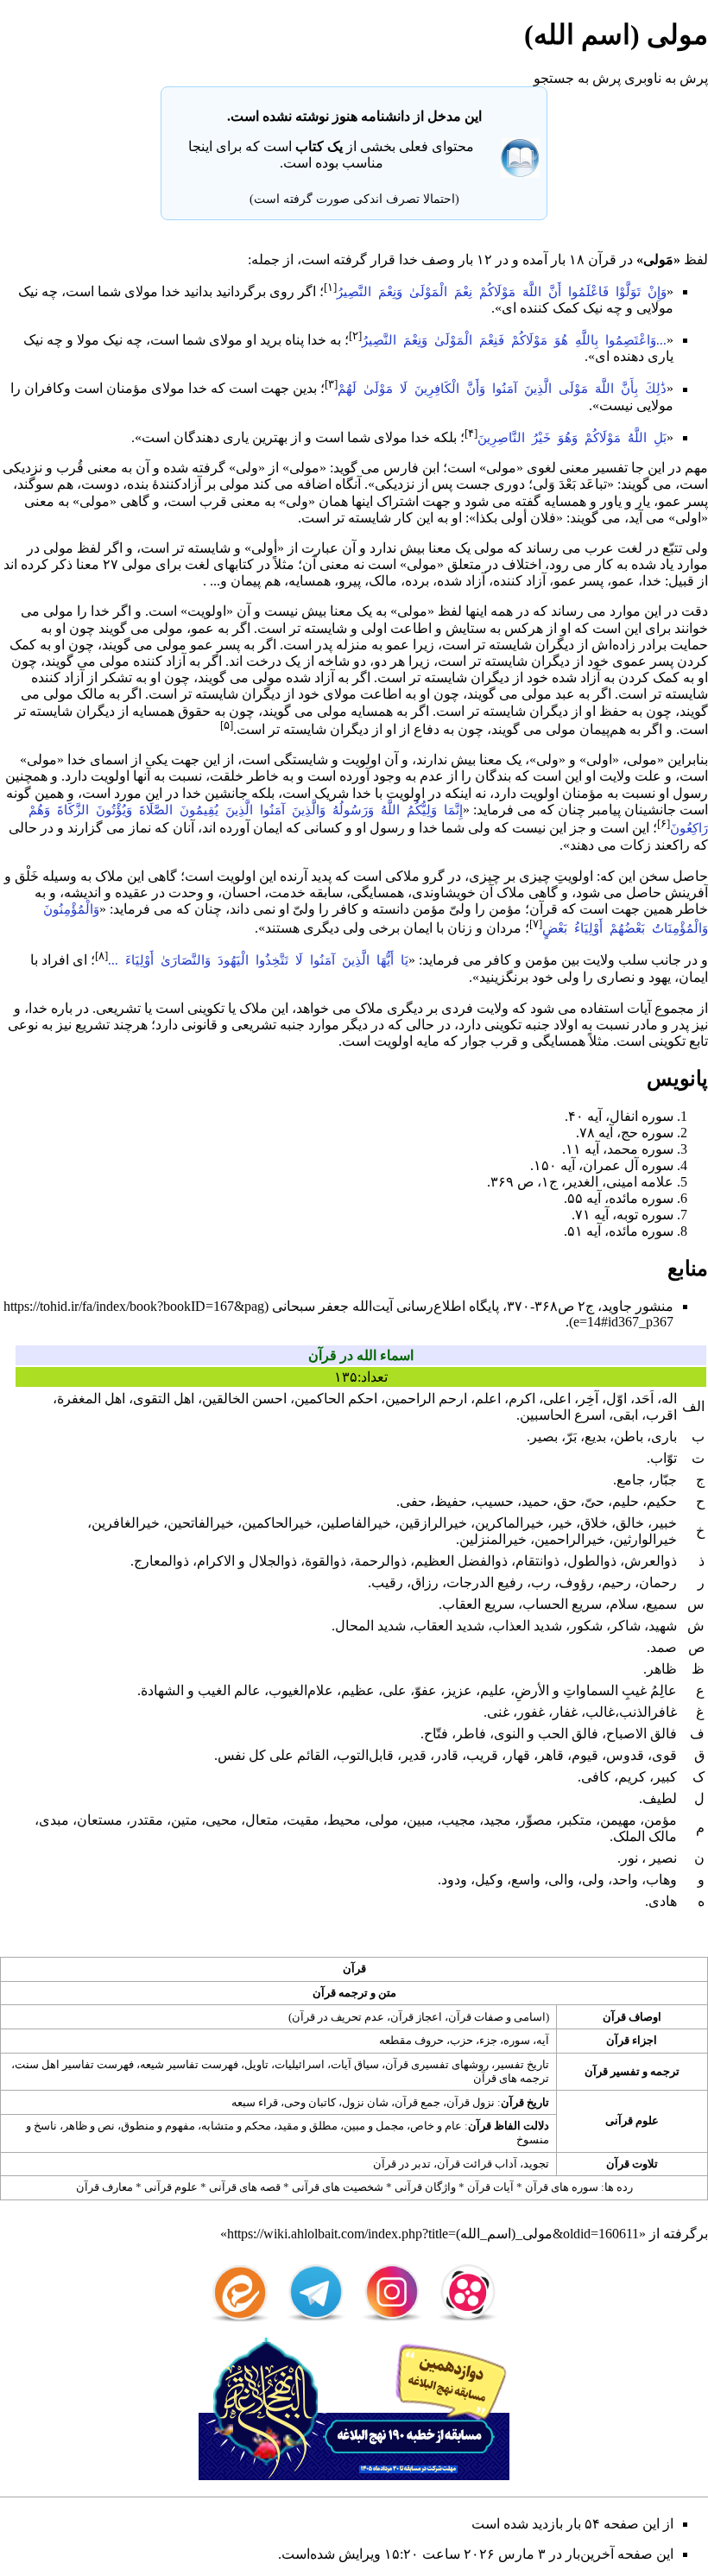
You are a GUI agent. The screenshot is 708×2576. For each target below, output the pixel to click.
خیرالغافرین (126, 1523)
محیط (344, 1820)
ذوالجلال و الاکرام (247, 1561)
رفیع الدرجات (485, 1582)
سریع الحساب (562, 1604)
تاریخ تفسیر (522, 2064)
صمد (664, 1647)
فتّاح (436, 1734)
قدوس (625, 1755)
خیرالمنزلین (493, 1539)
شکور (586, 1626)
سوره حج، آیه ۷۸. (625, 1133)
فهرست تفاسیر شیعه (189, 2064)
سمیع (661, 1604)
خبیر (664, 1523)
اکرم (522, 1399)
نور (629, 1858)
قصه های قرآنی (245, 2187)
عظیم (358, 1690)
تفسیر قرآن (612, 2071)
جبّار (665, 1480)
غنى (498, 1712)
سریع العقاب (478, 1604)
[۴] (471, 433)
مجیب (458, 1820)
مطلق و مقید (307, 2126)
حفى (413, 1501)
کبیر (665, 1777)
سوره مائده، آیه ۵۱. (619, 1231)
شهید (663, 1626)
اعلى (557, 1399)
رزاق (425, 1582)
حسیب (494, 1501)
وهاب (661, 1880)
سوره (517, 2040)
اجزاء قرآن (632, 2040)
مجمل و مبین (374, 2126)
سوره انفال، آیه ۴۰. (619, 1116)
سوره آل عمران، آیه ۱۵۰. (602, 1165)
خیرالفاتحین (201, 1523)
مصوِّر (536, 1820)
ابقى (626, 1415)
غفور (531, 1712)
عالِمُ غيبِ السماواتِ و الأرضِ (596, 1690)
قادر (446, 1755)
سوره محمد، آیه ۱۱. (618, 1149)
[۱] (330, 287)
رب (541, 1582)
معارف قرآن (104, 2187)
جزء (488, 2040)
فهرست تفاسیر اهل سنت (74, 2064)
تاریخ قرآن (525, 2102)
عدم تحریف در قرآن (338, 2017)
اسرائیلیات (300, 2064)
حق (567, 1501)
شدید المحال (370, 1626)
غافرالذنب (648, 1712)
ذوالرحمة (380, 1561)
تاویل (256, 2064)
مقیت (303, 1820)
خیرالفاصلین (356, 1523)
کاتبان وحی (310, 2102)
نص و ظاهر (89, 2126)
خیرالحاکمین (277, 1523)
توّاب (664, 1458)
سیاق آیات (355, 2064)
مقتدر (147, 1820)
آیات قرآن (490, 2187)
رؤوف (576, 1582)
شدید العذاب (527, 1626)
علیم (493, 1690)
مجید (497, 1820)
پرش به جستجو (577, 78)
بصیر (544, 1437)
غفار (565, 1712)
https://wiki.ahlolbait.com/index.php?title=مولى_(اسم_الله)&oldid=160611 (433, 2234)
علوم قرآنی (632, 2120)
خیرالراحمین (570, 1539)
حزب (461, 2040)
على (395, 1690)
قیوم (585, 1755)
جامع (631, 1480)
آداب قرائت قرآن (477, 2164)
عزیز (458, 1690)
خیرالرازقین (433, 1523)
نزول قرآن (471, 2102)
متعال (262, 1820)
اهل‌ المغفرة (91, 1399)
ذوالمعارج (161, 1561)
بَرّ (571, 1437)
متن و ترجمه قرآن (354, 1993)
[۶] (664, 823)
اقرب (661, 1415)
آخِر (588, 1399)
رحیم (616, 1582)
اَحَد (644, 1399)
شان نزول (365, 2102)
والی (561, 1880)
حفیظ (451, 1501)
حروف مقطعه (411, 2040)
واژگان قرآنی (425, 2187)
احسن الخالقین (244, 1399)
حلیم (626, 1501)
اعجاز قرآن (416, 2017)
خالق (630, 1523)
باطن (629, 1437)
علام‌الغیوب (301, 1690)
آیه (543, 2040)
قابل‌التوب (365, 1755)
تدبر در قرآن (402, 2164)
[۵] (227, 725)
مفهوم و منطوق (158, 2126)
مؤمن (505, 909)
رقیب (387, 1582)
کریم (632, 1777)
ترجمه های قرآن (511, 2078)
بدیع (595, 1437)
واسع (526, 1880)
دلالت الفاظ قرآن (509, 2126)
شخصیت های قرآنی (338, 2187)
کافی (596, 1777)
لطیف (660, 1798)
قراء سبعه (255, 2102)
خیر (562, 1523)
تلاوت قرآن (632, 2164)
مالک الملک (645, 1836)
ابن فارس (411, 468)
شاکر (626, 1626)
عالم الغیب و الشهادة (201, 1690)
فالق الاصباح (642, 1734)
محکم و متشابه (236, 2126)
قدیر (414, 1755)
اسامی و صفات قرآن (497, 2017)
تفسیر (610, 468)
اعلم (488, 1399)
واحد (625, 1880)
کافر (345, 909)
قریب (482, 1755)
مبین (420, 1820)
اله (669, 1399)
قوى (664, 1755)
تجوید (536, 2164)
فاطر (471, 1734)
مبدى (54, 1820)
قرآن (602, 259)
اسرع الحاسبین (563, 1415)
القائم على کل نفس (273, 1755)
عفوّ (426, 1690)
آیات (639, 1008)
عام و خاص (436, 2126)
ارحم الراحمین (426, 1399)
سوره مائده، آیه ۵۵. (619, 1198)
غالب (600, 1712)
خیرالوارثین (645, 1539)
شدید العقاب (449, 1626)
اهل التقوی (164, 1399)
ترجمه (665, 2071)
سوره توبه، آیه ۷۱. (623, 1215)
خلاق (594, 1523)
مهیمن (618, 1820)
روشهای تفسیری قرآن (437, 2064)
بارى (664, 1437)
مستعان (100, 1820)
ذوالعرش (651, 1561)
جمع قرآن (417, 2102)
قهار (518, 1755)
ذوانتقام (537, 1561)
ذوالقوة (326, 1561)
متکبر (576, 1820)
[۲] (355, 335)
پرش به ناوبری (666, 78)
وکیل (489, 1880)
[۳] (331, 384)
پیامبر (605, 810)
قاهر (551, 1755)
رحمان (658, 1582)
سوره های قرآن (562, 2187)
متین (184, 1820)
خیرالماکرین (509, 1523)
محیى (221, 1820)
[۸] (101, 956)
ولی (593, 1880)
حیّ (594, 1501)
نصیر (661, 1858)
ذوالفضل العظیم (461, 1561)
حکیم (662, 1501)
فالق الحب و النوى (546, 1734)
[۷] (536, 924)
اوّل (616, 1399)
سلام (624, 1604)
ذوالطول (592, 1561)
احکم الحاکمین (336, 1399)
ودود (454, 1880)
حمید (535, 1501)
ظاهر (662, 1669)
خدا (408, 259)
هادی (663, 1901)
